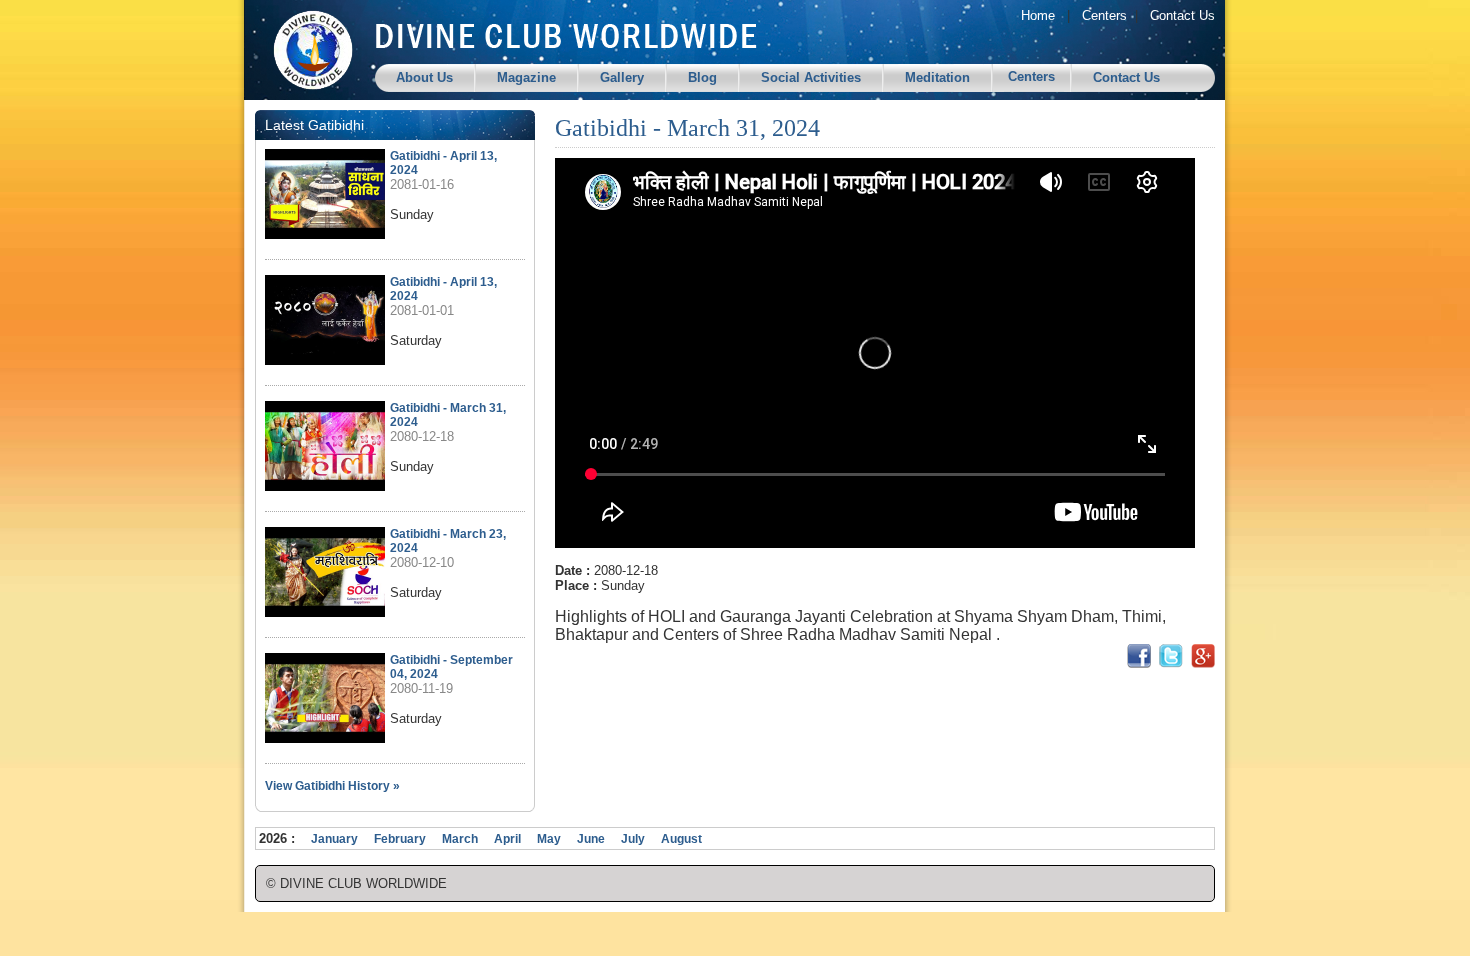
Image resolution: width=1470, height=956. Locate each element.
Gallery (622, 77)
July (633, 839)
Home (1038, 15)
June (591, 839)
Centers (1104, 15)
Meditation (937, 77)
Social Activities (811, 77)
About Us (424, 77)
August (681, 839)
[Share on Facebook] (1139, 663)
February (400, 839)
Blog (702, 77)
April (507, 839)
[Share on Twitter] (1171, 663)
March (460, 839)
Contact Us (1182, 15)
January (334, 839)
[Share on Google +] (1203, 663)
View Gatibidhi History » (332, 786)
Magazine (526, 77)
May (549, 839)
